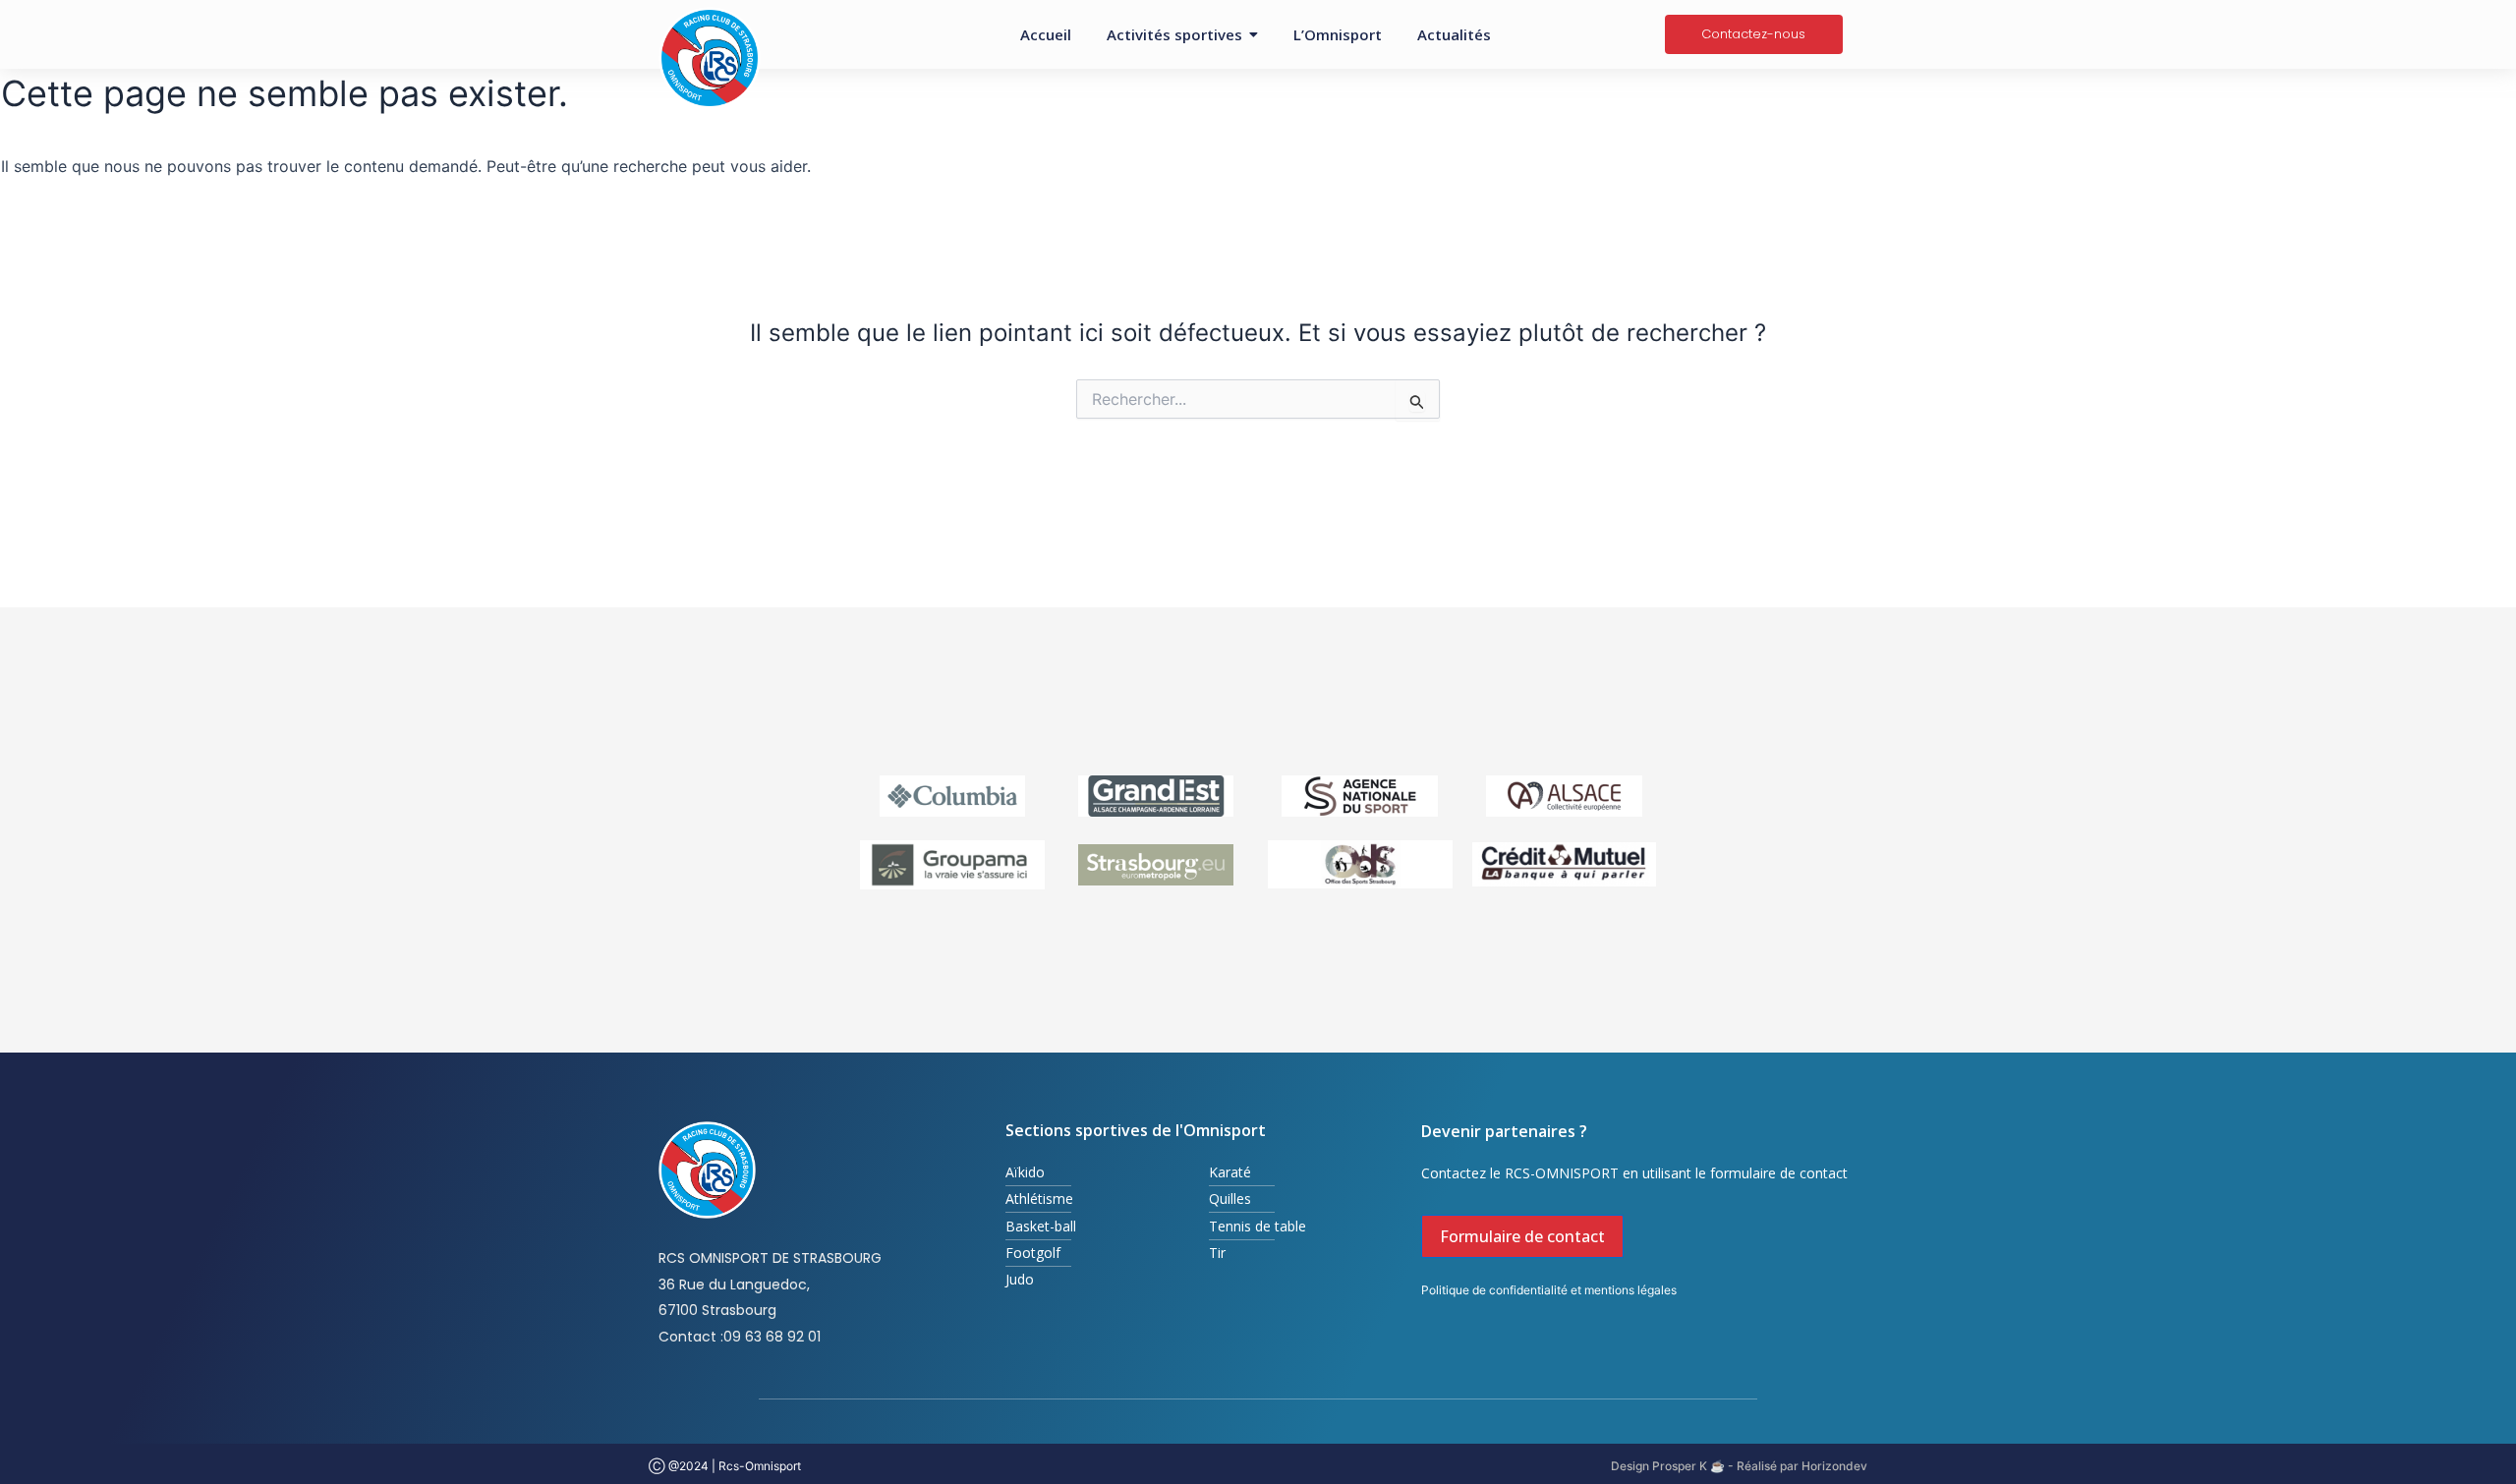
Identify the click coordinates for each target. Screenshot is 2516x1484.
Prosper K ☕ (1687, 1466)
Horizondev (1834, 1466)
